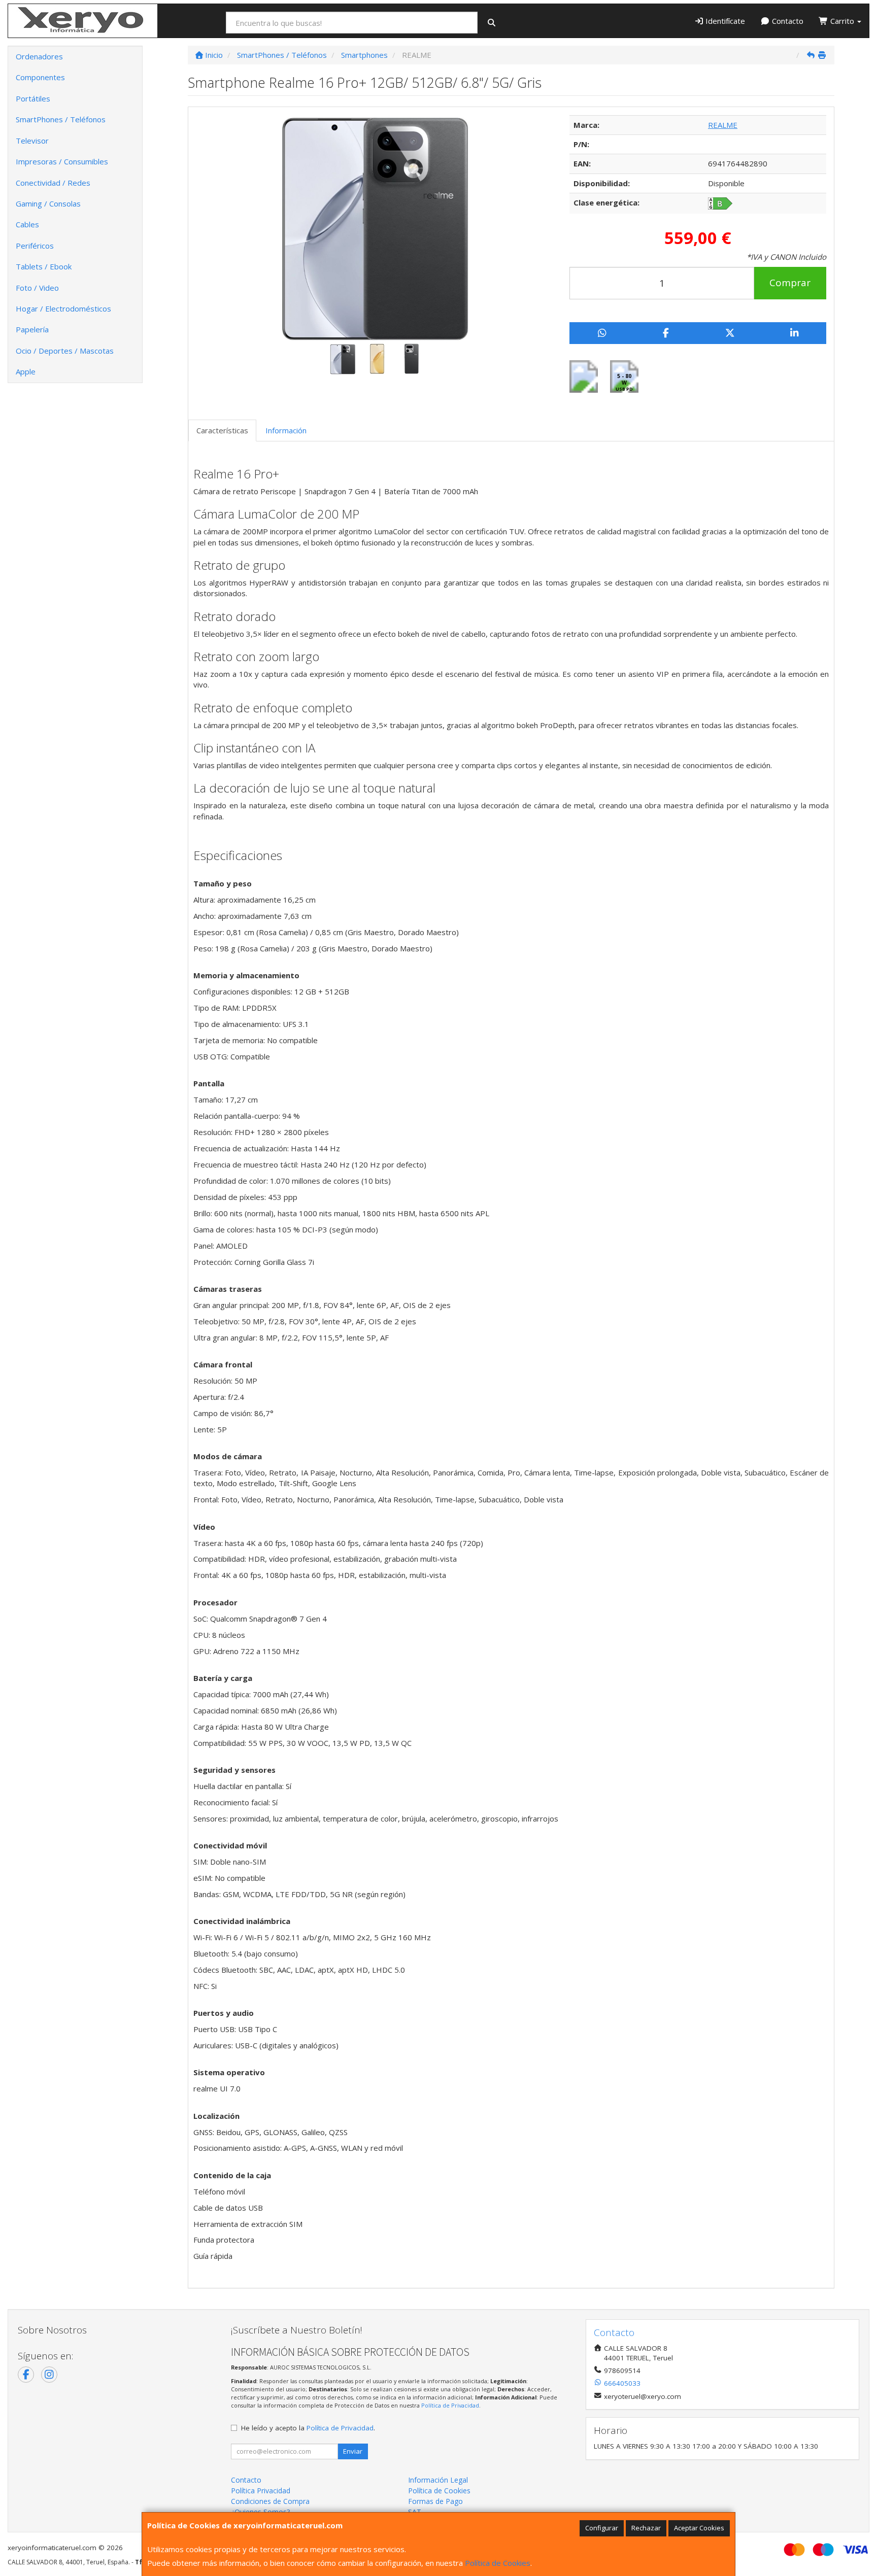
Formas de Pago (435, 2501)
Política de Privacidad (450, 2405)
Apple (26, 371)
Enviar (353, 2451)
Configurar (602, 2528)
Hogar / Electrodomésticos (63, 308)
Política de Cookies (498, 2563)
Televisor (32, 141)
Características (222, 430)
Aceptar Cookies (699, 2528)
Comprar (790, 283)
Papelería (32, 329)
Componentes (40, 77)
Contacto (787, 21)
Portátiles (33, 98)
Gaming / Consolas (48, 203)
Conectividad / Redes (53, 183)
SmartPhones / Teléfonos (61, 119)
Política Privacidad (261, 2491)
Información (286, 430)
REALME (723, 125)
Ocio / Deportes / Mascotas (65, 351)
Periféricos (35, 246)
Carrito (842, 21)
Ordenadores (39, 56)
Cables (27, 224)
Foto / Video (37, 288)
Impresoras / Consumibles (62, 161)
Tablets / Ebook (44, 266)
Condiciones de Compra (270, 2501)
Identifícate (724, 21)
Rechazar (646, 2528)
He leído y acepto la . (308, 2428)
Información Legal (438, 2480)
